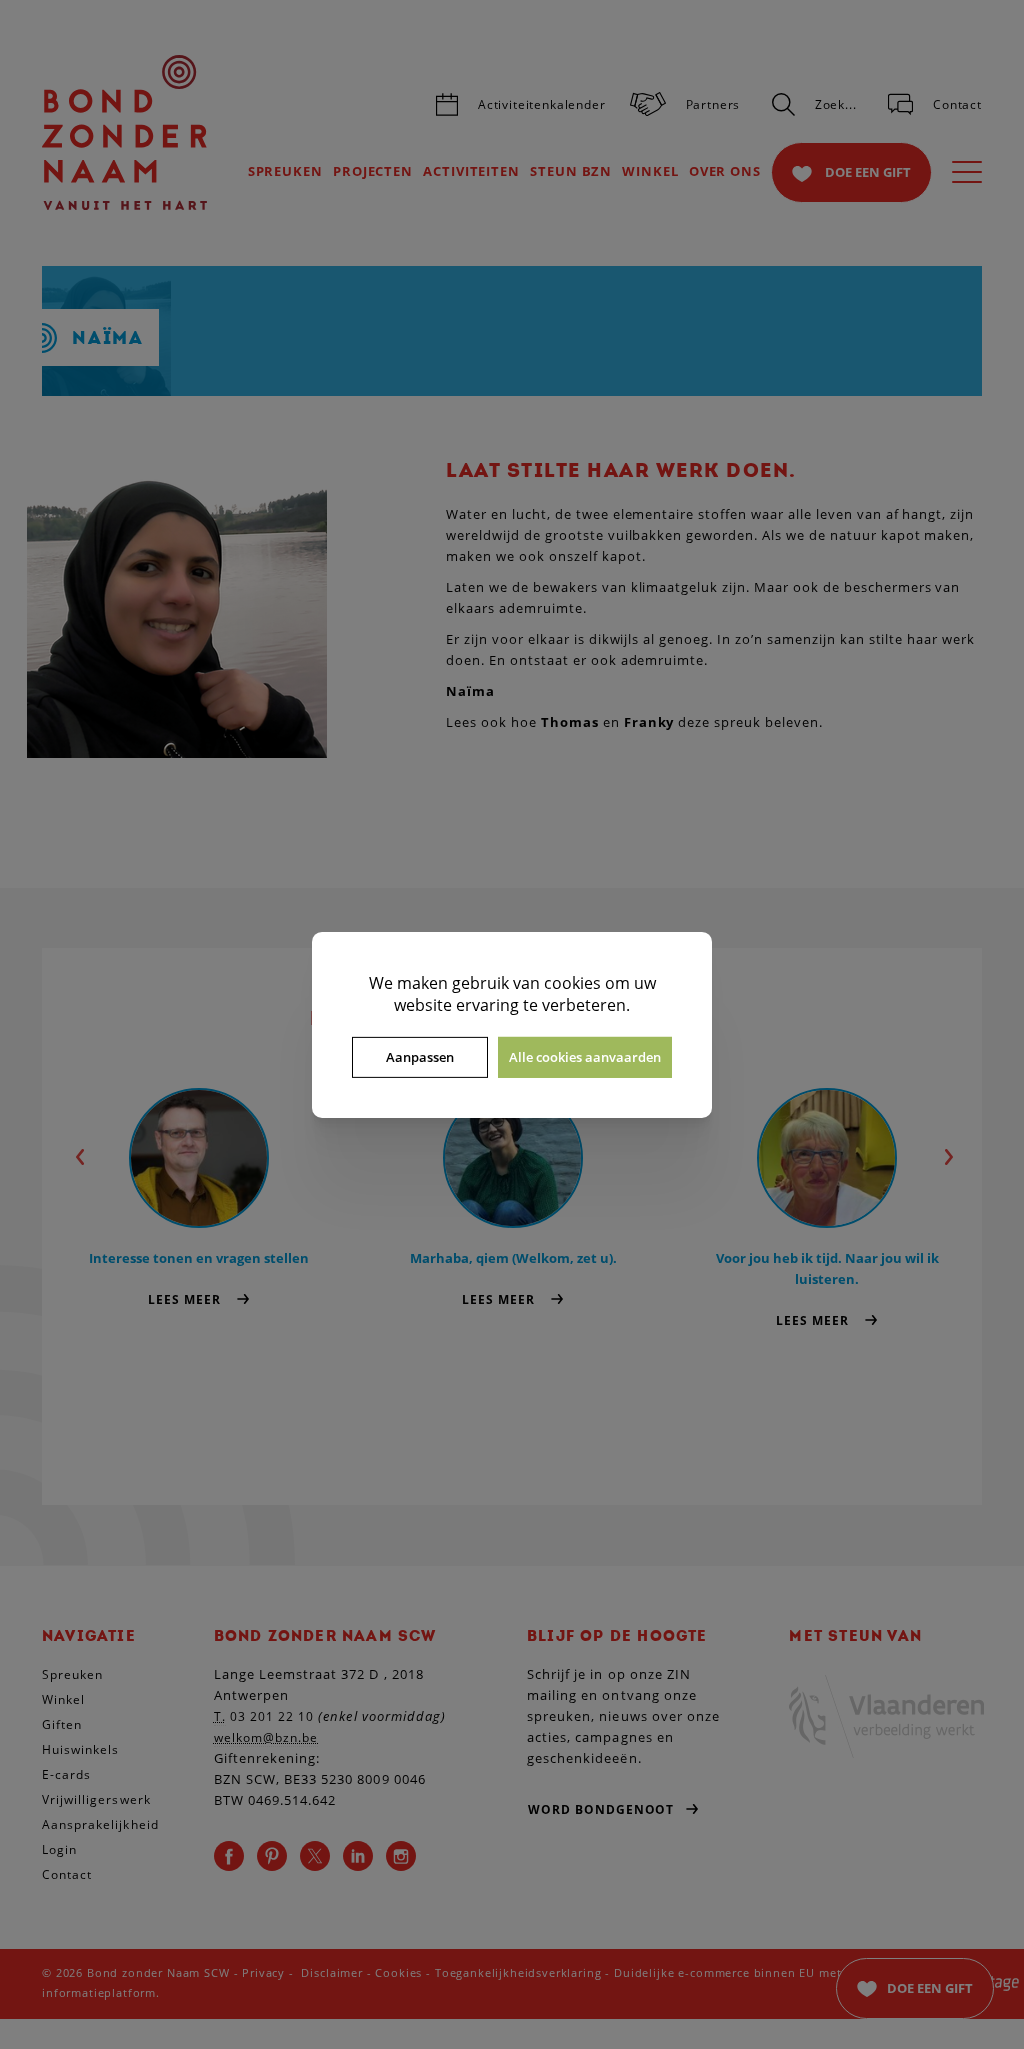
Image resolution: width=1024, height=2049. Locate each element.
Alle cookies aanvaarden (585, 1057)
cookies (572, 982)
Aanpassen (420, 1057)
